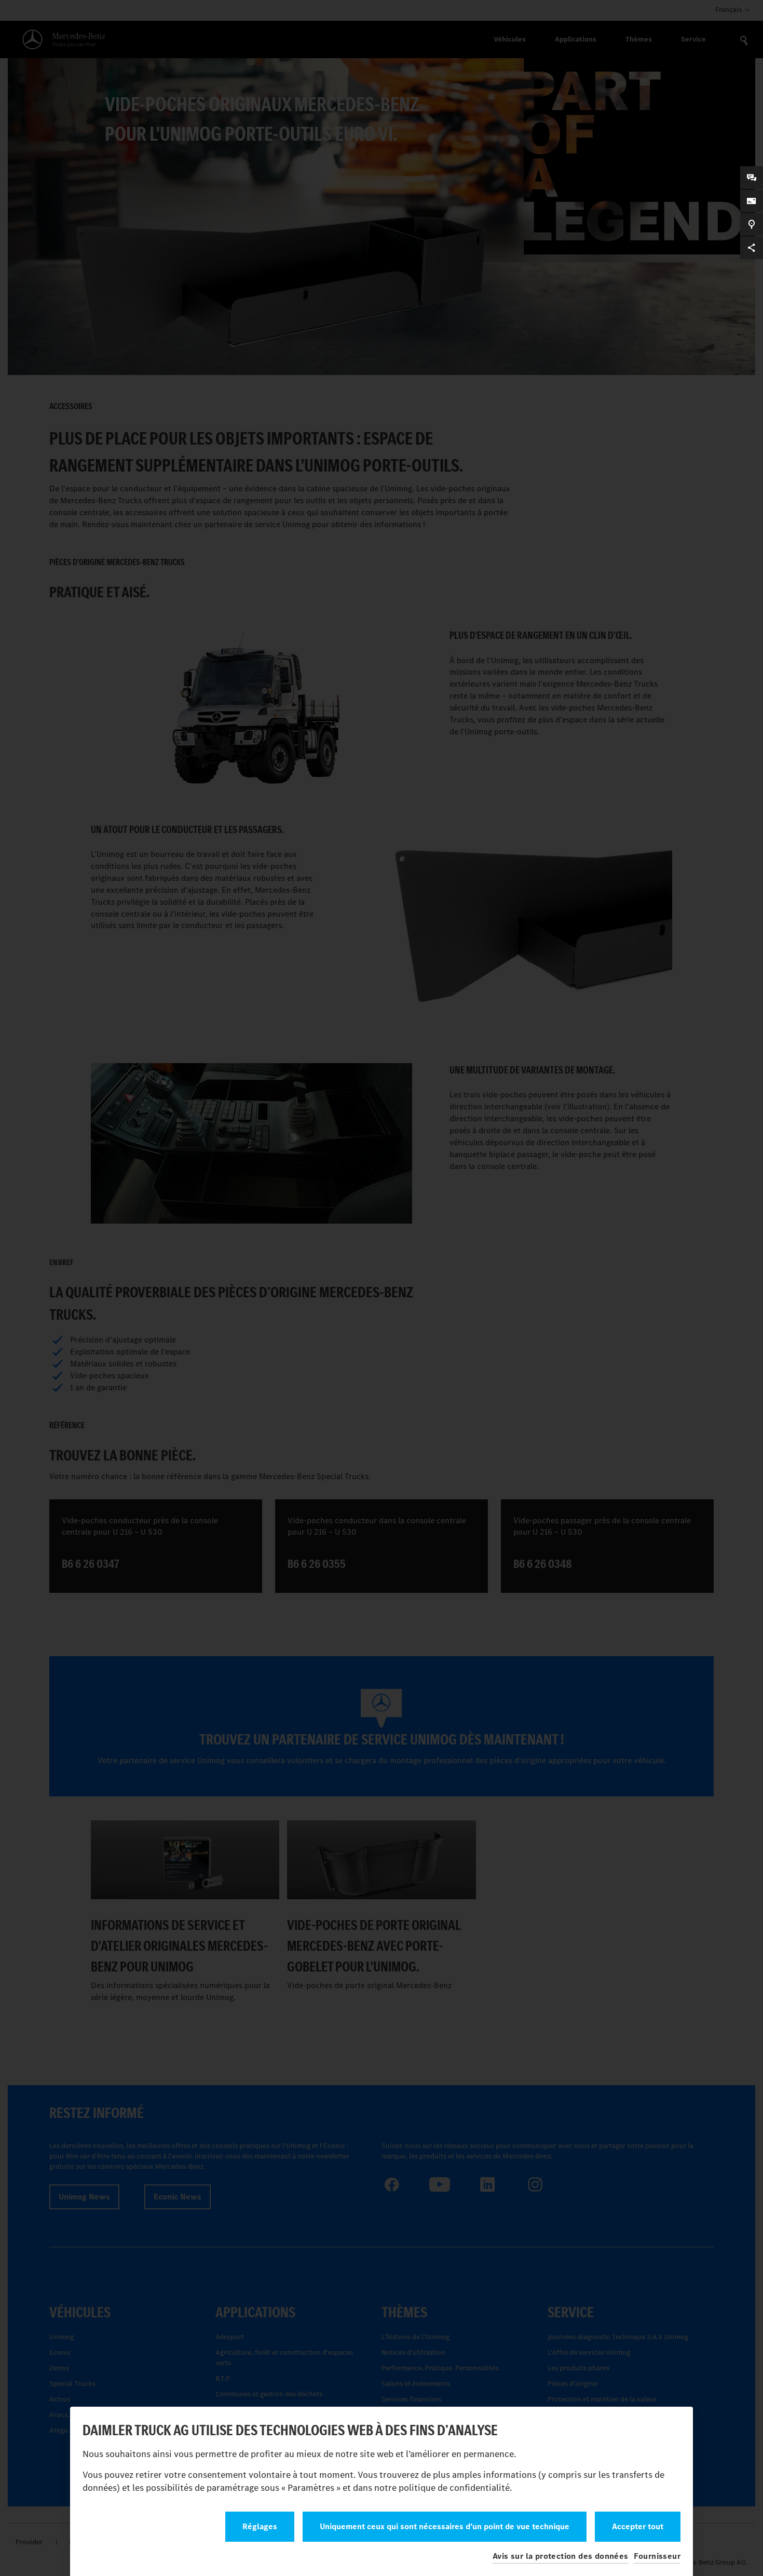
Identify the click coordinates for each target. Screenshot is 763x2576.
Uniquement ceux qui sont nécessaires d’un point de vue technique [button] (445, 2526)
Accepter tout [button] (638, 2526)
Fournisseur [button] (657, 2556)
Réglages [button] (260, 2526)
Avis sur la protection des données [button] (561, 2556)
